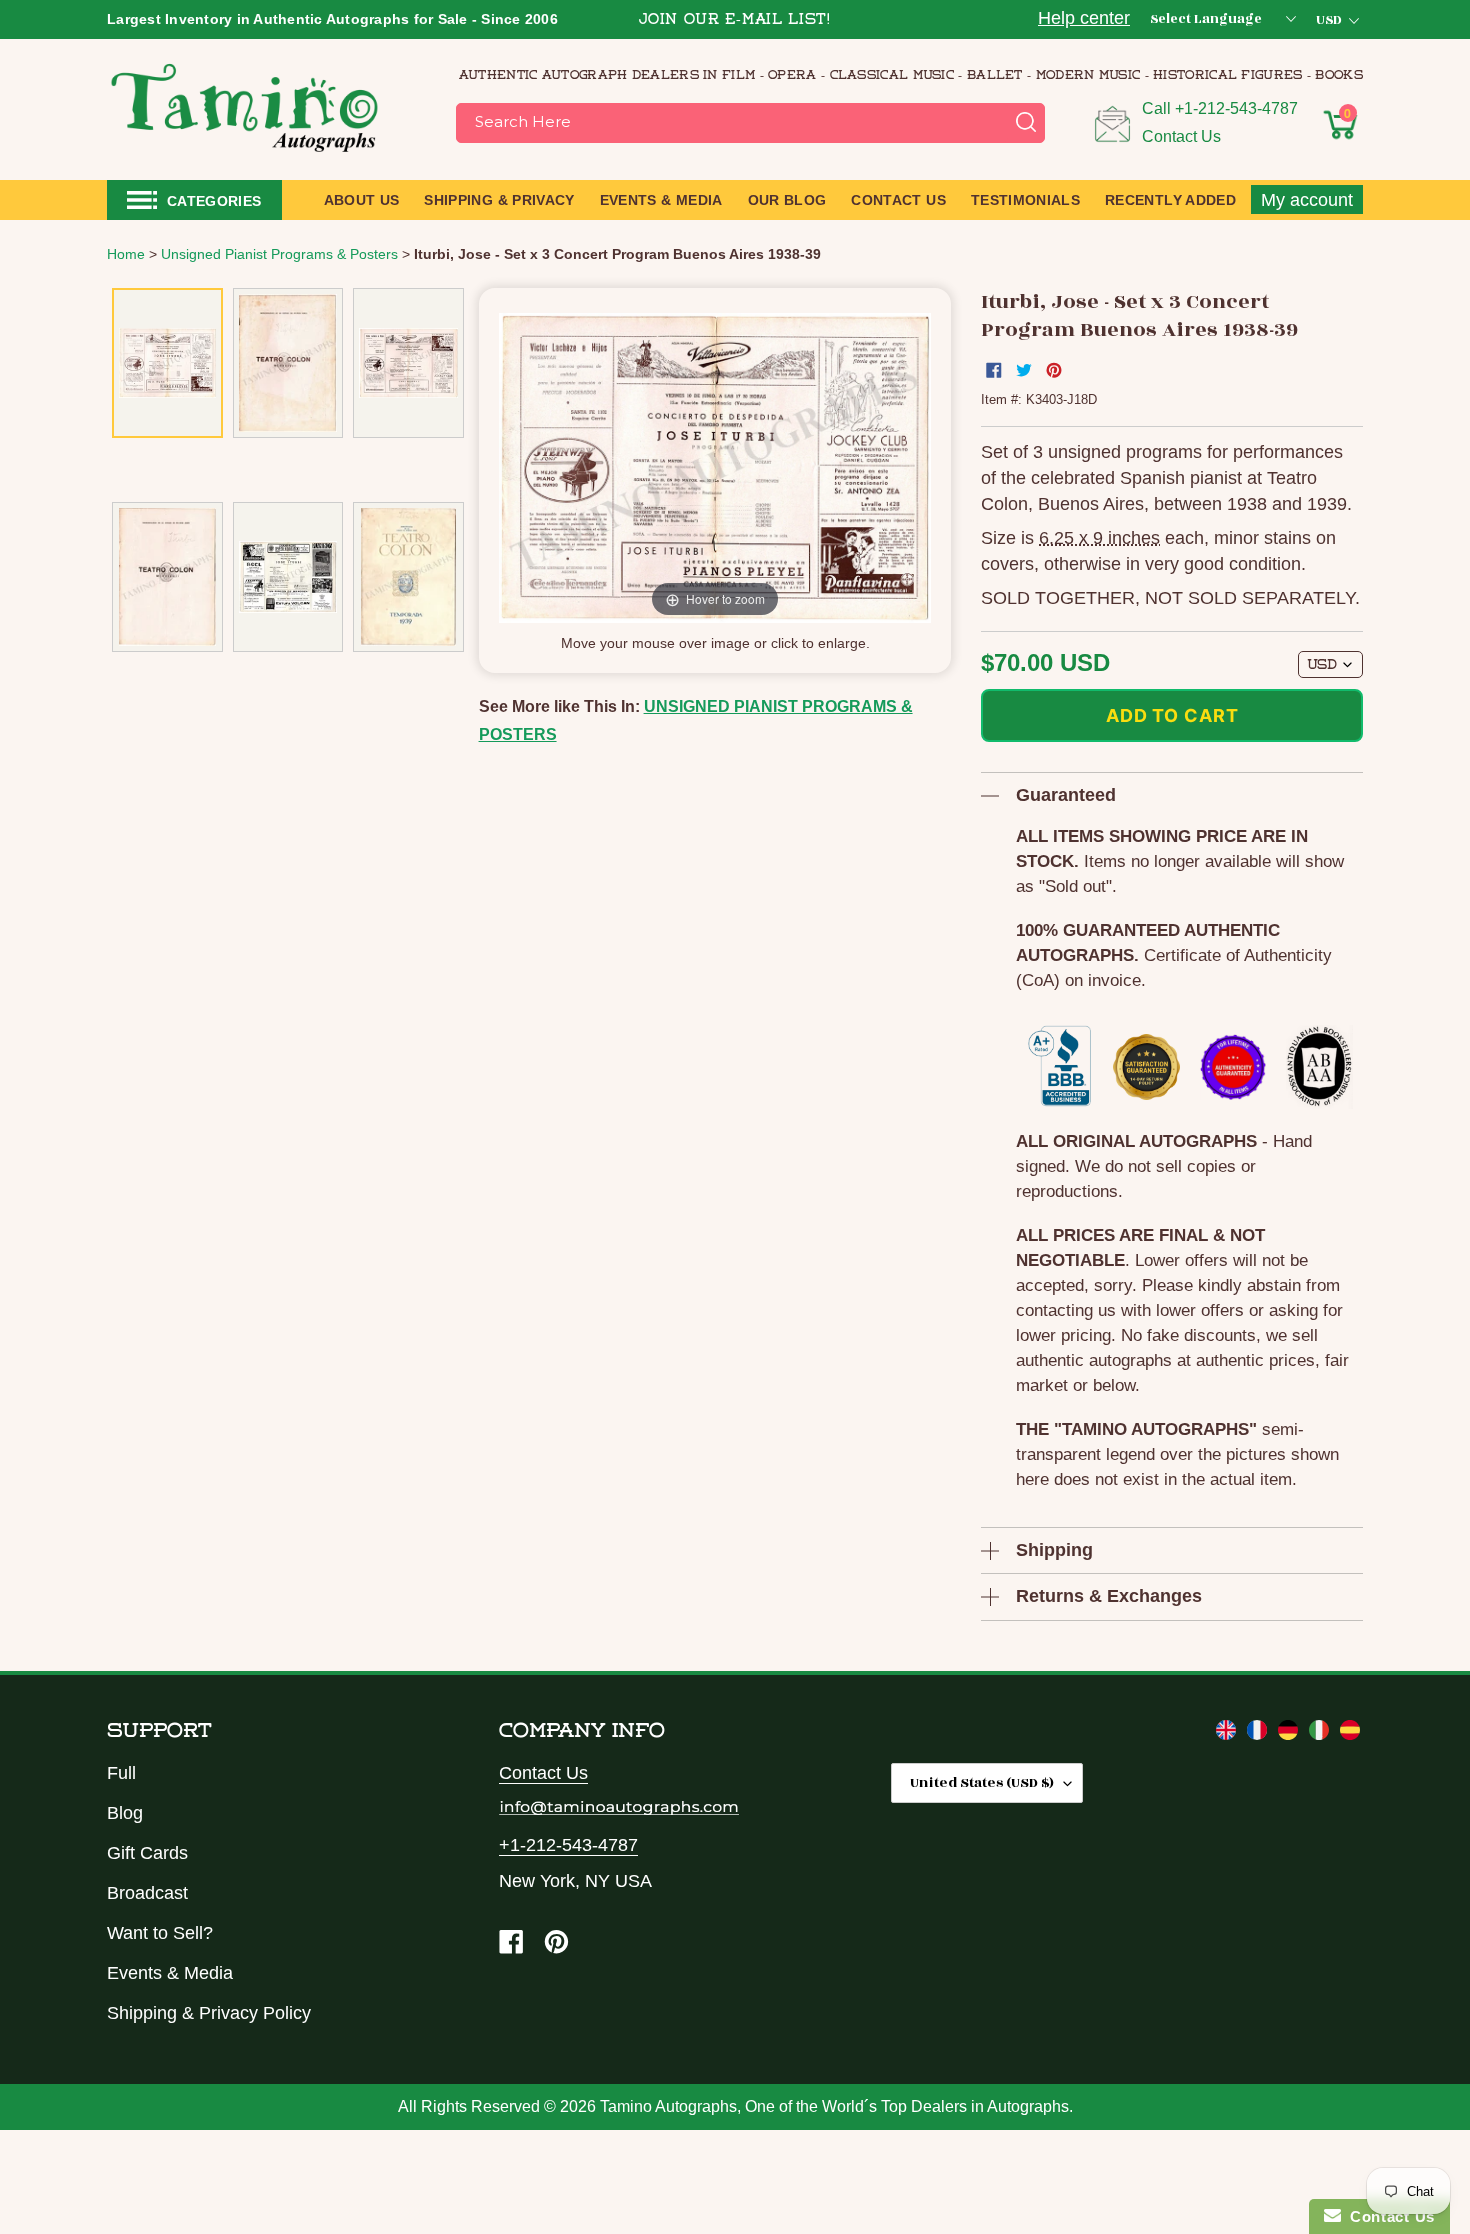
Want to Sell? (160, 1933)
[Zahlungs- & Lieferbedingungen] (1290, 1734)
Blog (125, 1813)
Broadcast (147, 1893)
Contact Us (1181, 136)
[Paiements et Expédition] (1259, 1734)
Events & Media (170, 1973)
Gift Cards (147, 1853)
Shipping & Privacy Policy (209, 2013)
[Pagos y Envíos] (1350, 1734)
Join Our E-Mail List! (735, 20)
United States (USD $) (982, 1782)
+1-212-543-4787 (1236, 108)
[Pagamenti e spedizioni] (1321, 1734)
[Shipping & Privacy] (1228, 1734)
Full (121, 1773)
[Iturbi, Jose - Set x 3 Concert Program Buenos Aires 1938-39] (167, 363)
